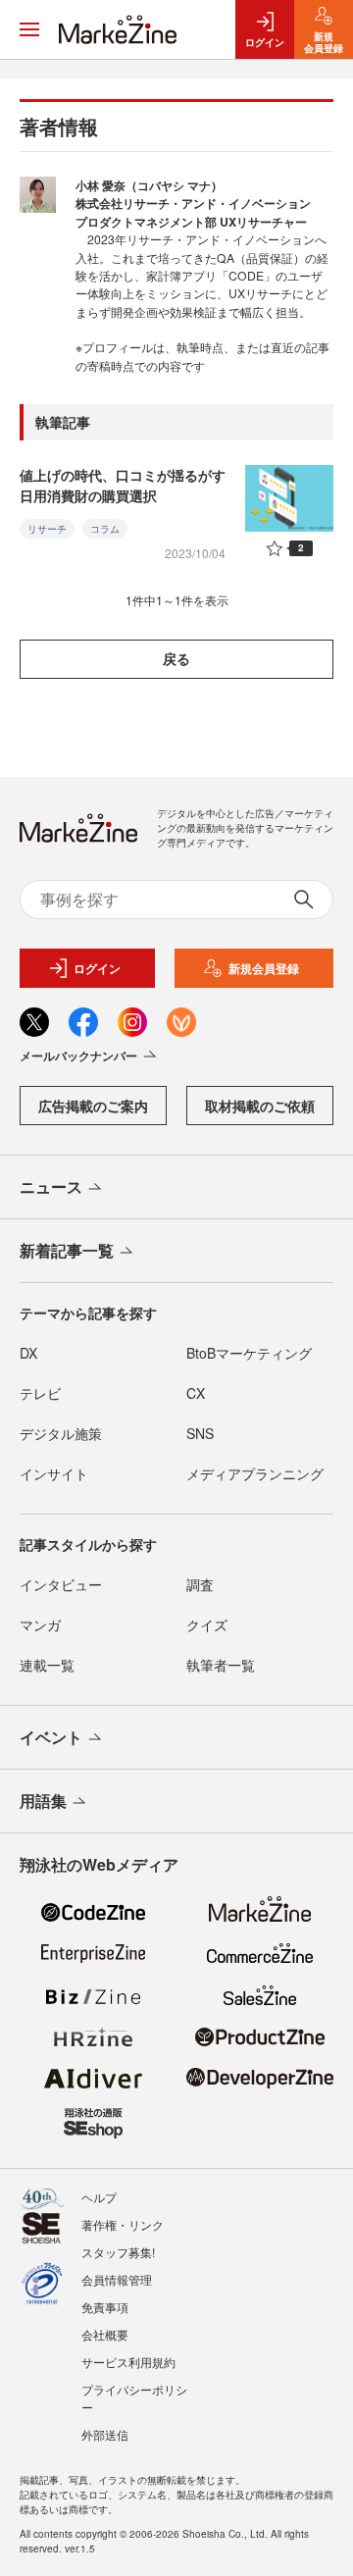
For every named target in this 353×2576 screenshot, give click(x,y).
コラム (105, 529)
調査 (200, 1584)
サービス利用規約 (128, 2362)
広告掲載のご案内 (93, 1106)
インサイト (54, 1473)
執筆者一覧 (221, 1665)
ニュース (51, 1186)
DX (28, 1353)
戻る (176, 658)
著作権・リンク (123, 2224)
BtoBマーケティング (249, 1353)
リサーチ (47, 529)
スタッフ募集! (118, 2252)
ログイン (97, 968)
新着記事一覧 (67, 1250)
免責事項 (105, 2307)
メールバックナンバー (78, 1056)
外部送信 (105, 2434)
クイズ (207, 1624)
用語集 (43, 1801)
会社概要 (105, 2334)
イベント (51, 1737)
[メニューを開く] (29, 29)
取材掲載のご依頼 (260, 1106)
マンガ (40, 1624)
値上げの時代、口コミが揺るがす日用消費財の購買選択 (123, 485)
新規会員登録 (264, 968)
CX (196, 1393)
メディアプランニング (255, 1473)
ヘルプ (99, 2197)
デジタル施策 (61, 1433)
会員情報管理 (117, 2279)
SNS (200, 1433)
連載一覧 (47, 1665)
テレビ (40, 1393)
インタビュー (61, 1584)
